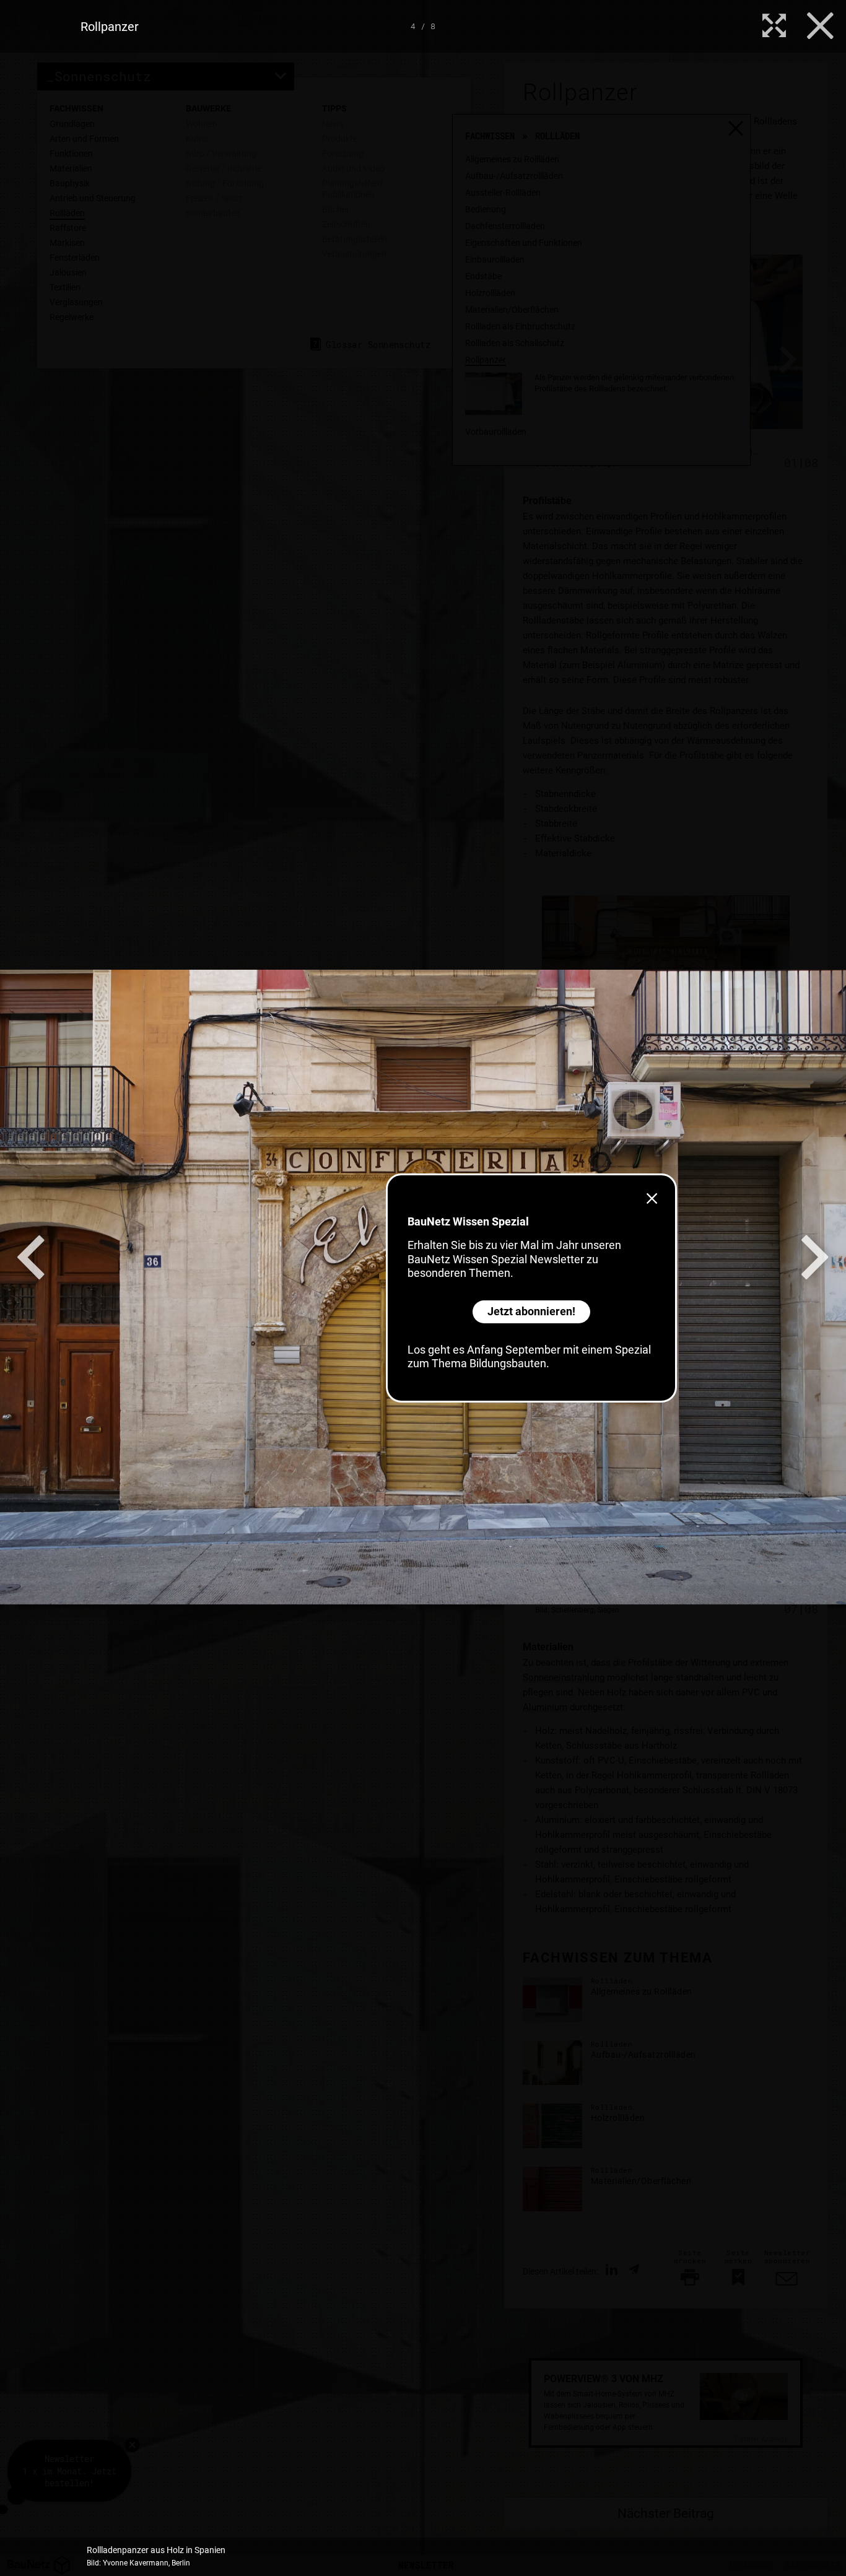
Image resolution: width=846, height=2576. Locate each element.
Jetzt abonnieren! (531, 1311)
